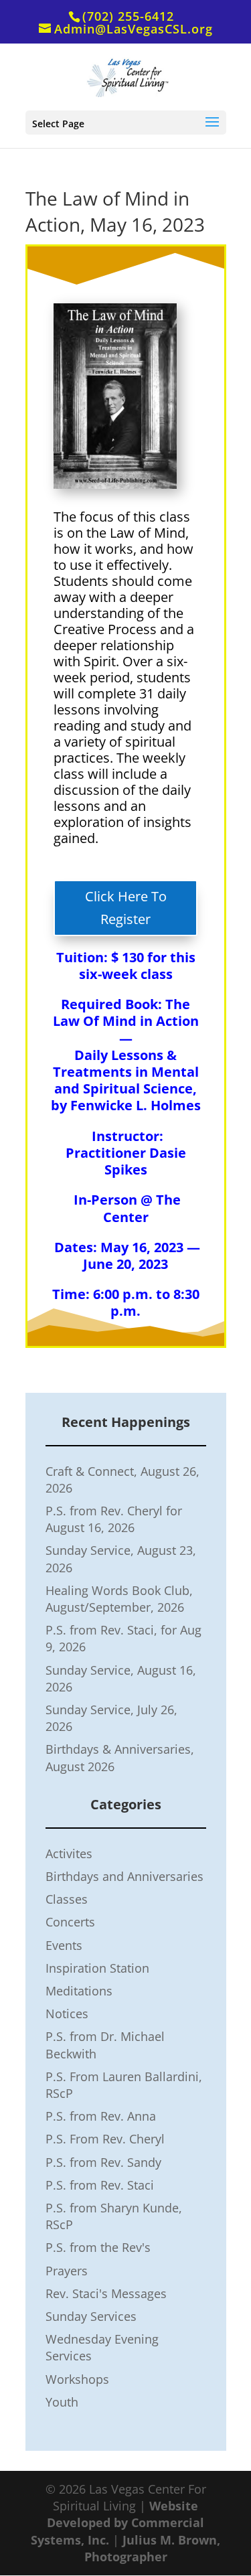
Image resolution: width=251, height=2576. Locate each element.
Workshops (77, 2379)
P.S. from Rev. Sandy (103, 2162)
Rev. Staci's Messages (106, 2293)
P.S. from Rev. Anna (101, 2116)
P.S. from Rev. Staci (100, 2185)
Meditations (79, 1991)
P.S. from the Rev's (98, 2247)
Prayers (67, 2271)
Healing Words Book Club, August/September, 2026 (119, 1599)
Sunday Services (91, 2316)
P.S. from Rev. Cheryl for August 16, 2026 (114, 1519)
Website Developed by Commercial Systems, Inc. (117, 2522)
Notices (67, 2014)
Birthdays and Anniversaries (124, 1876)
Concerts (70, 1922)
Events (64, 1945)
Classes (67, 1899)
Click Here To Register (126, 908)
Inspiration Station (97, 1968)
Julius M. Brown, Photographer (153, 2548)
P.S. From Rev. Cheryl (105, 2139)
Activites (69, 1853)
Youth (62, 2402)
